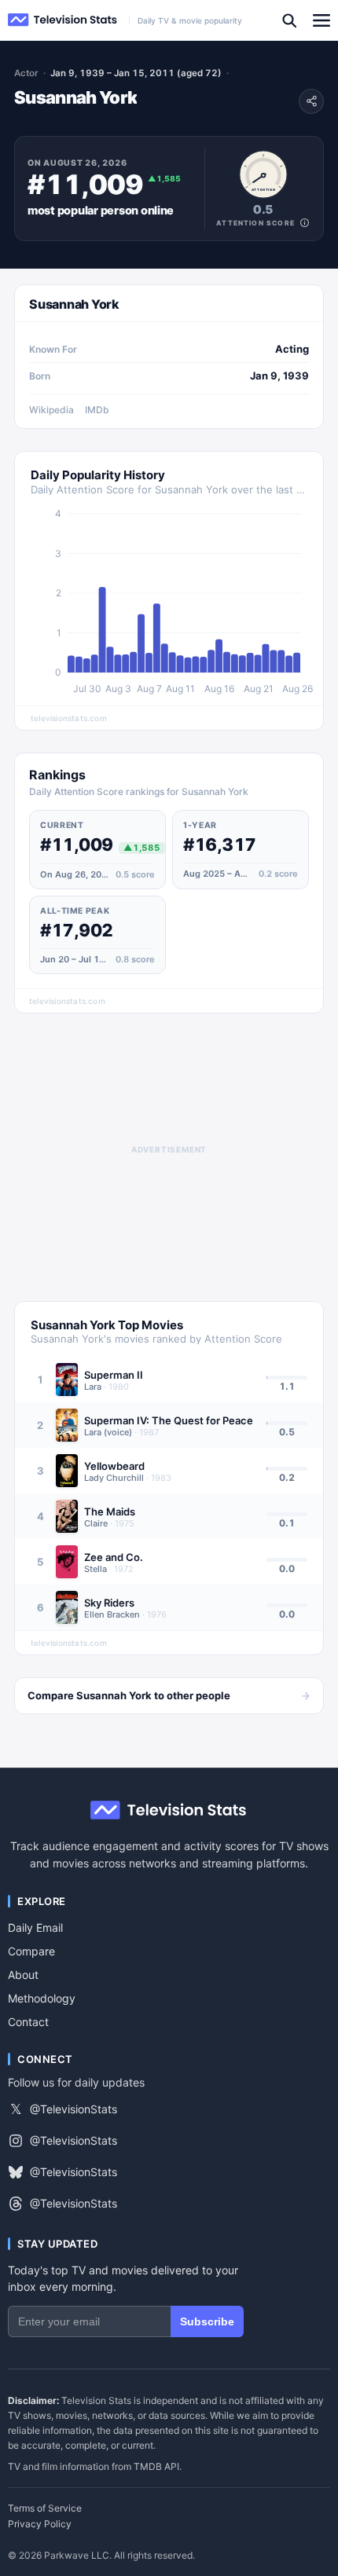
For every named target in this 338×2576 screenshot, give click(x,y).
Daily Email (35, 1927)
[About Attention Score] (305, 223)
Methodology (42, 1998)
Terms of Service (45, 2508)
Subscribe (207, 2321)
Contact (28, 2022)
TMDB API (156, 2466)
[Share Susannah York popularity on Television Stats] (311, 101)
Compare (31, 1951)
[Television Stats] (63, 20)
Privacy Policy (40, 2524)
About (23, 1975)
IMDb (97, 410)
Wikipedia (51, 410)
